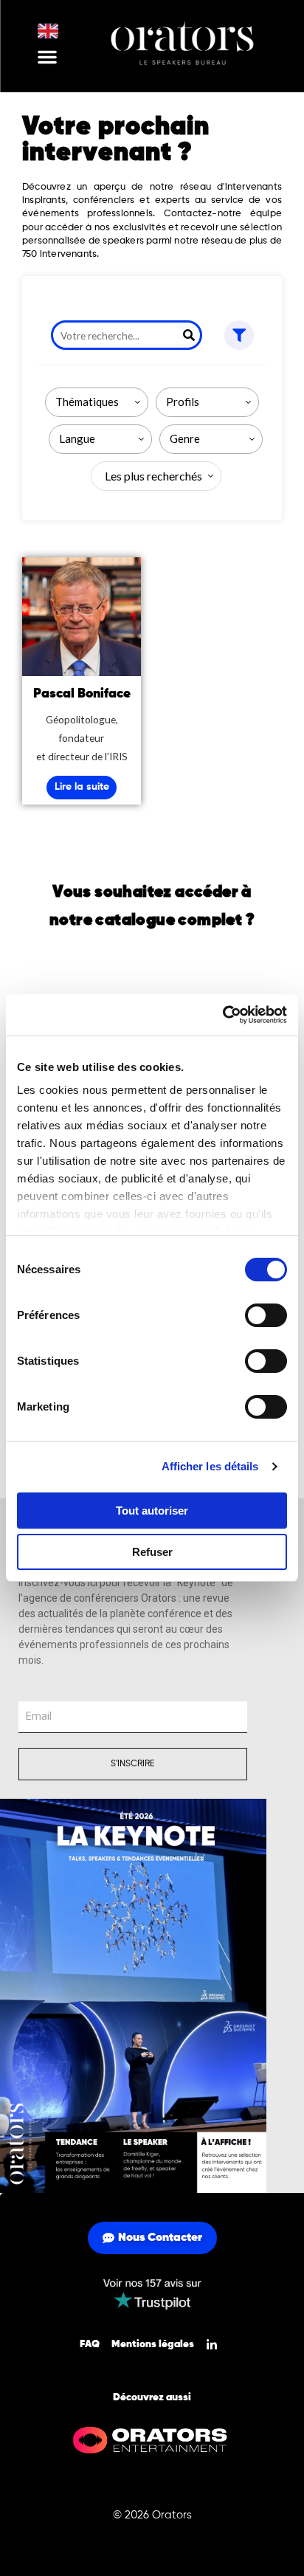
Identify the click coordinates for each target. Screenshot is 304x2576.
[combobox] (97, 402)
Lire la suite (82, 787)
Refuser (152, 1552)
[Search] (189, 335)
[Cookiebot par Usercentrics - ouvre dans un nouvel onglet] (222, 1015)
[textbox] (151, 476)
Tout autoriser (152, 1511)
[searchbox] (100, 402)
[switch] (266, 1315)
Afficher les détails (210, 1466)
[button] (47, 57)
